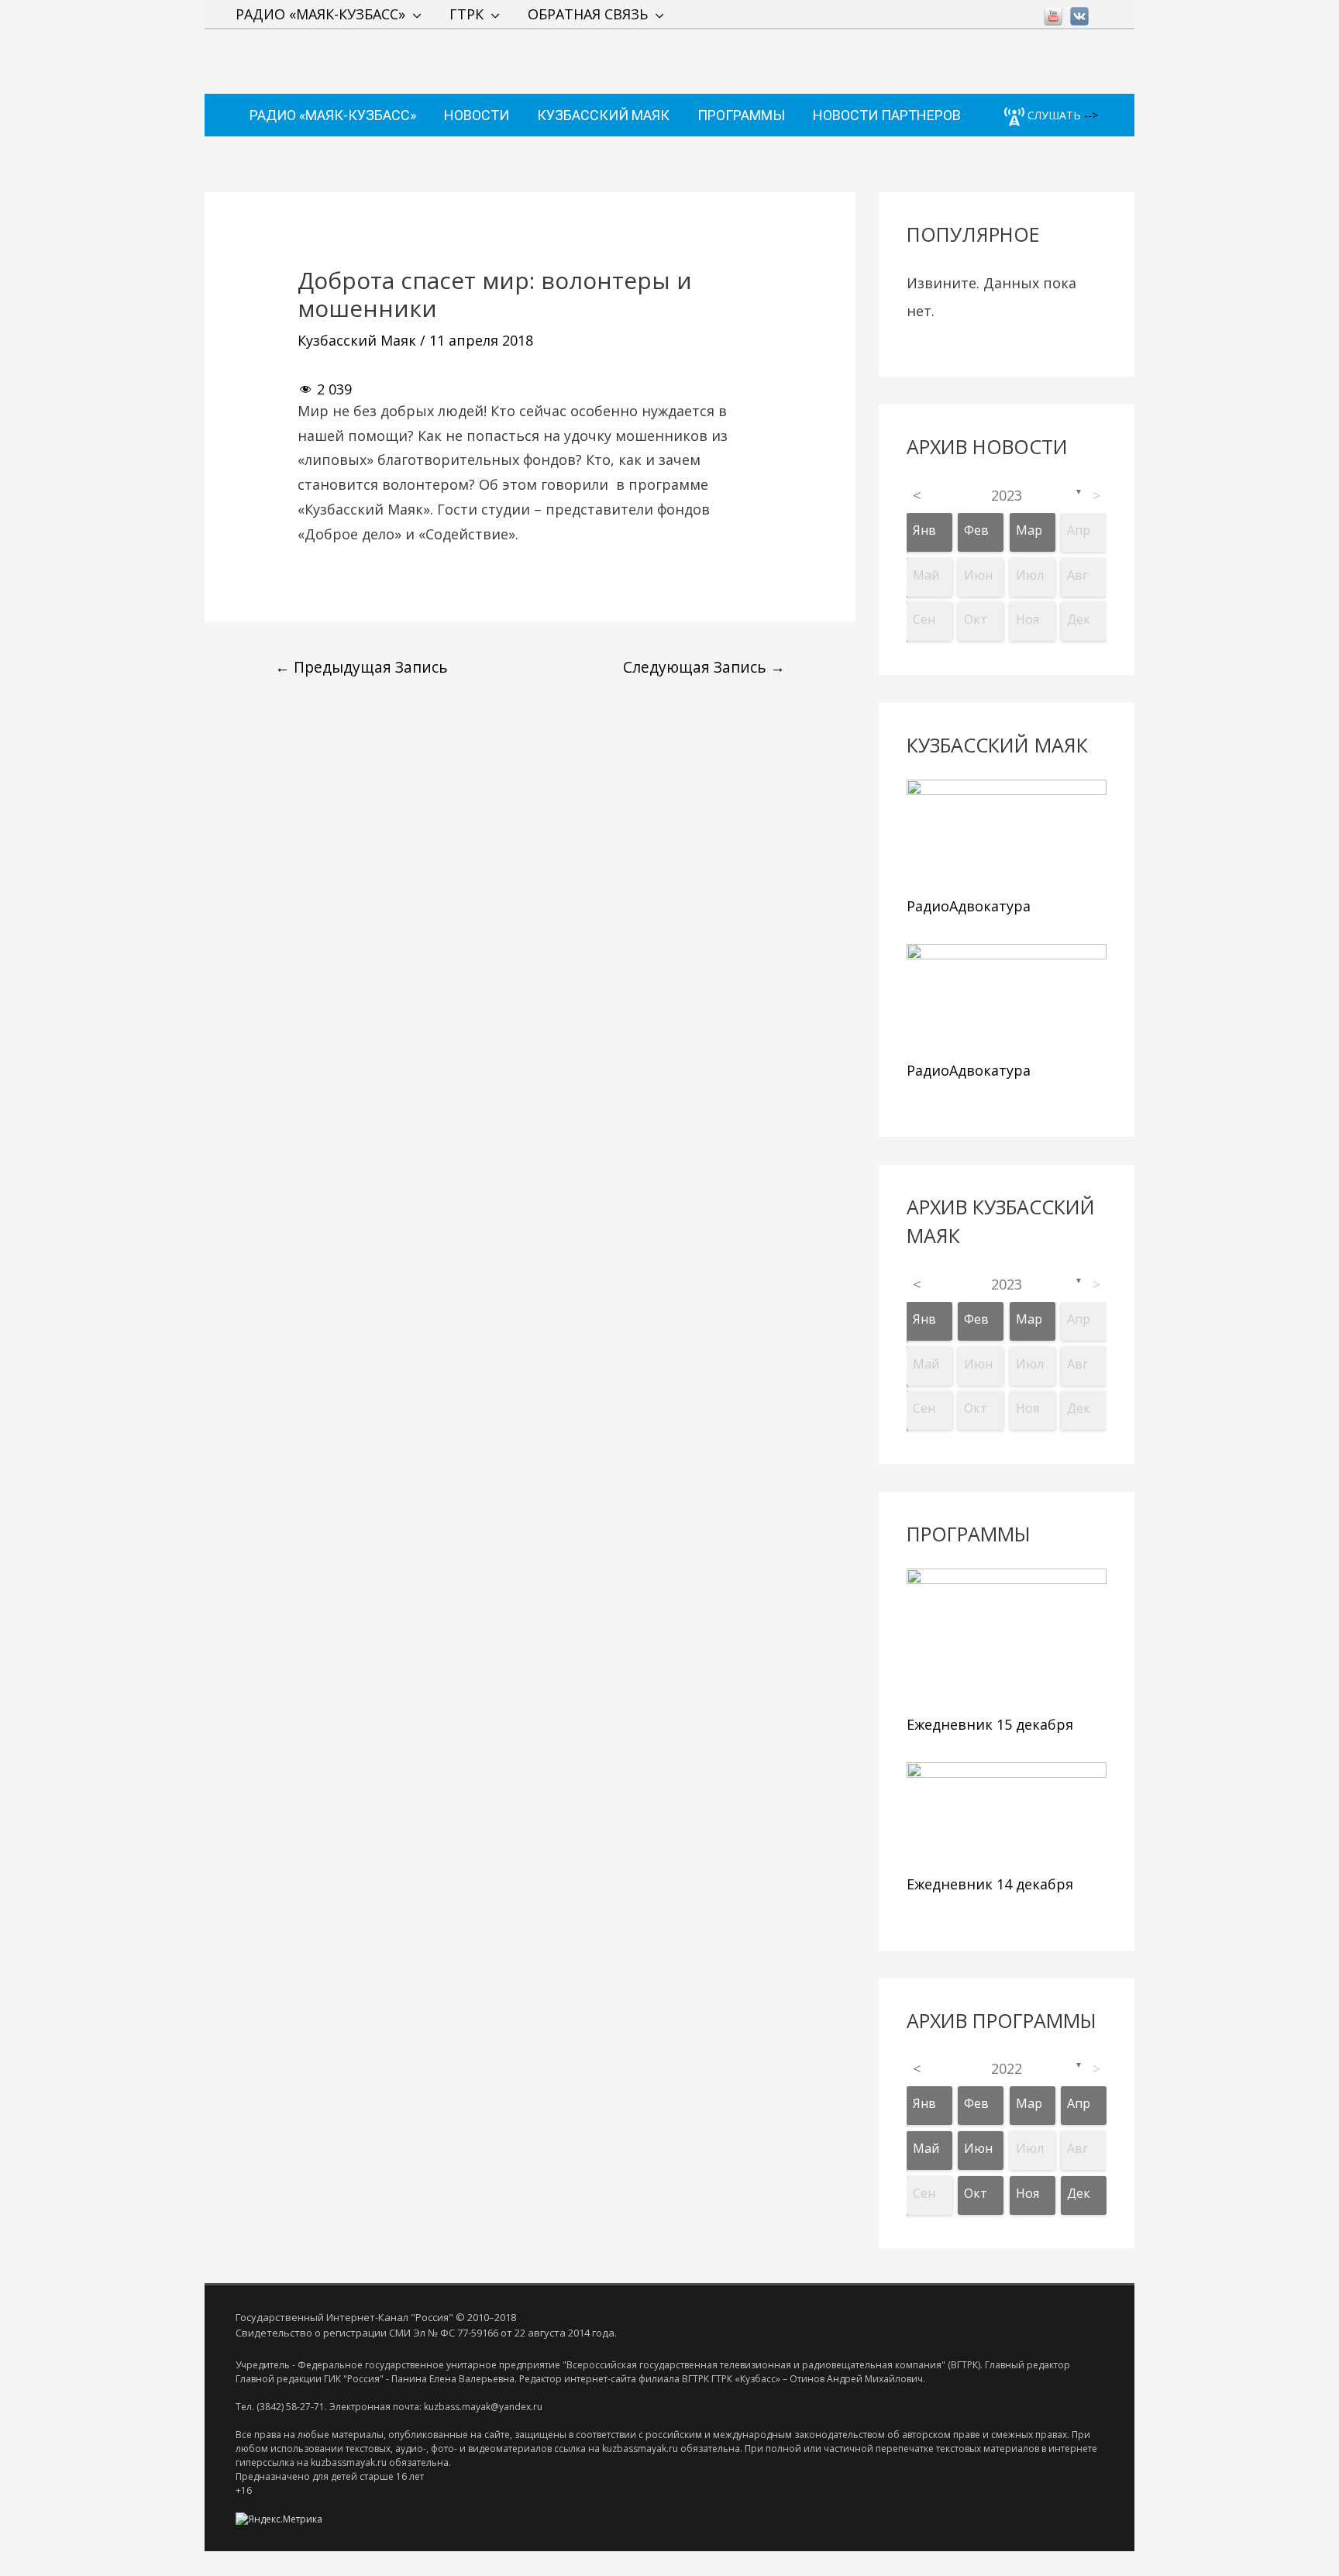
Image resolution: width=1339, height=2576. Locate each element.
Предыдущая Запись (361, 667)
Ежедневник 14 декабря (990, 1884)
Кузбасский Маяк (357, 340)
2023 (1007, 495)
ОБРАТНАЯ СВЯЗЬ (588, 14)
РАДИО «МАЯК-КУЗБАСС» (320, 14)
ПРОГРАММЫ (741, 115)
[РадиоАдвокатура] (1007, 834)
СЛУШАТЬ (1053, 115)
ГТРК (466, 14)
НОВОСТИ (477, 115)
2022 (1007, 2068)
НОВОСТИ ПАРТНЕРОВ (887, 115)
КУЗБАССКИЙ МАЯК (603, 115)
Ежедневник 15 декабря (990, 1724)
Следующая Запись (704, 667)
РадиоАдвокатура (969, 906)
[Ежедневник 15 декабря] (1007, 1638)
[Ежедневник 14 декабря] (1007, 1815)
